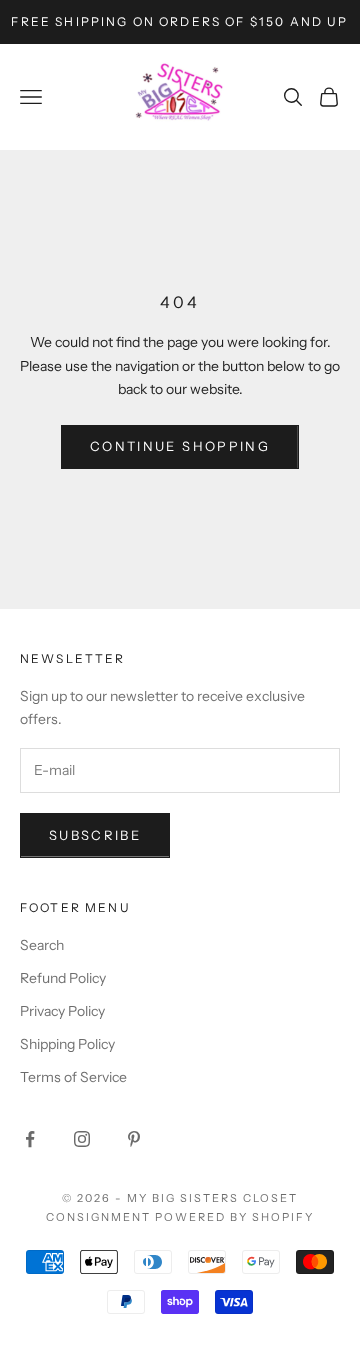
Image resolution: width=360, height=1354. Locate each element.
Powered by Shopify (234, 1217)
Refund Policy (63, 978)
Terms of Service (73, 1077)
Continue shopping (180, 446)
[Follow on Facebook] (30, 1139)
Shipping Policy (67, 1044)
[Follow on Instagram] (82, 1139)
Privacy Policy (62, 1011)
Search (42, 945)
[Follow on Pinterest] (134, 1139)
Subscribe (95, 835)
